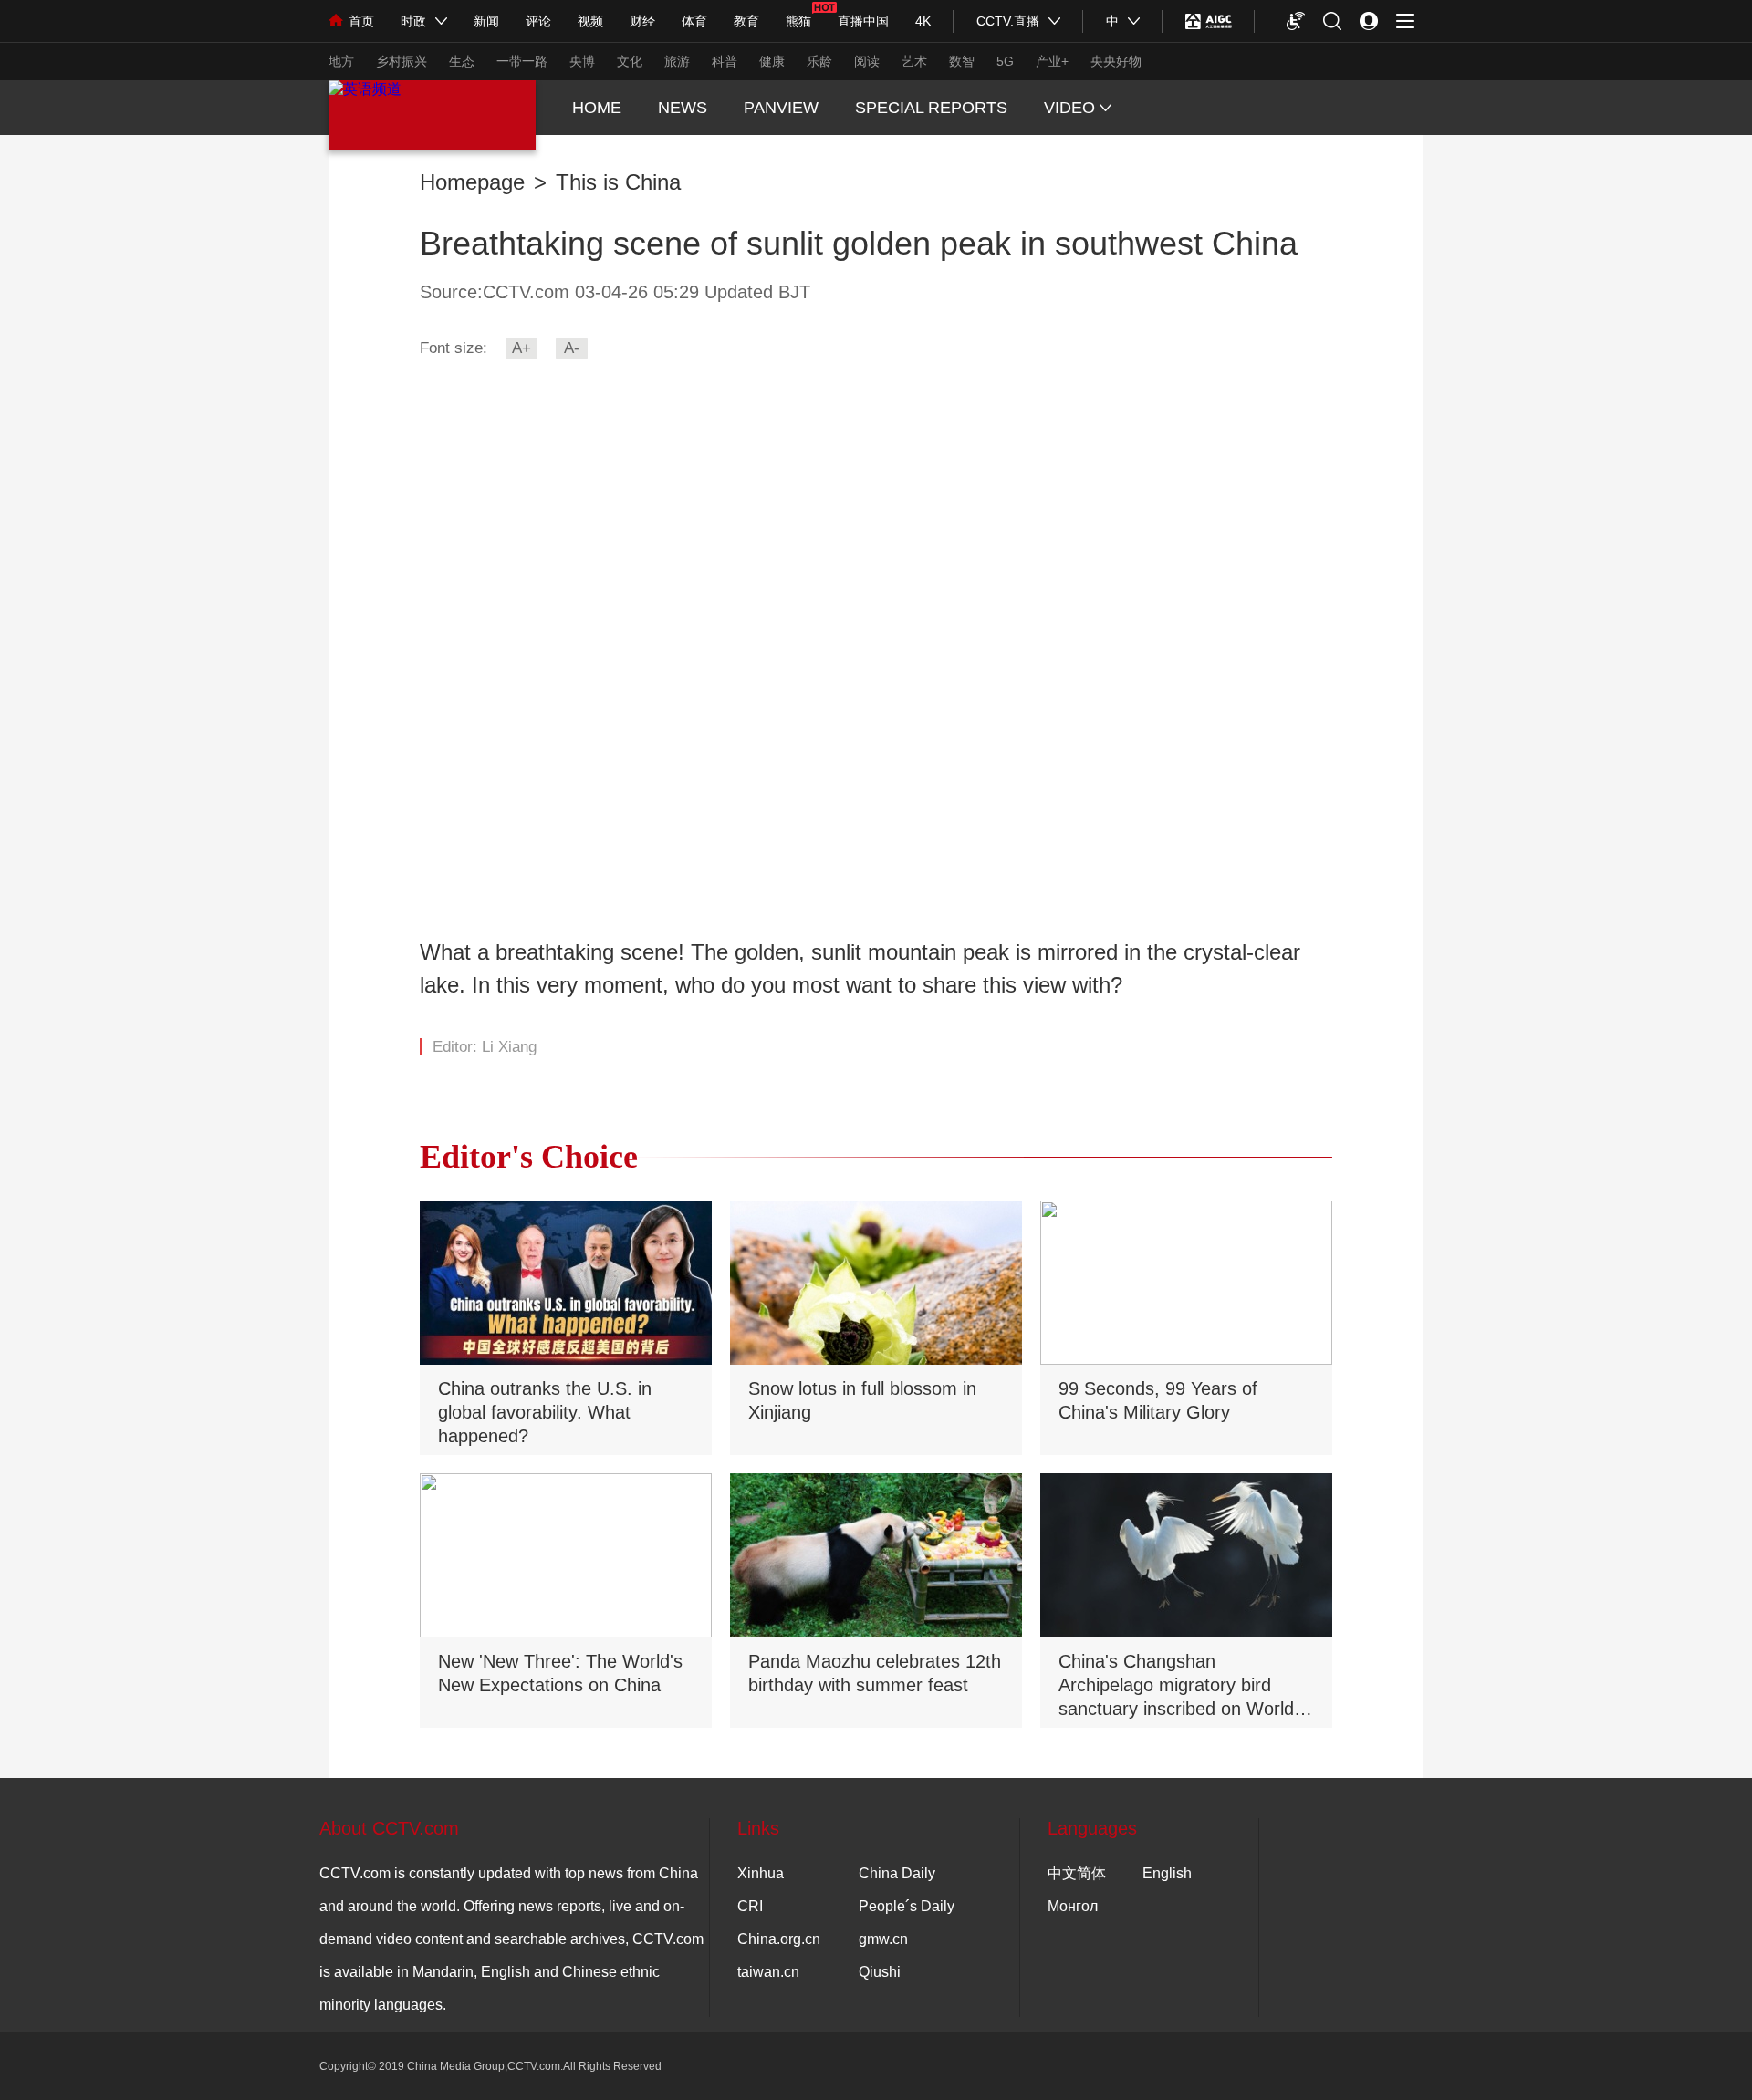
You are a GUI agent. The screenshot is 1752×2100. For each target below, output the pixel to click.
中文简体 (1077, 1873)
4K (923, 21)
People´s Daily (907, 1906)
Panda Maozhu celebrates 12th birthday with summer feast (875, 1673)
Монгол (1073, 1906)
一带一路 (522, 61)
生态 (462, 61)
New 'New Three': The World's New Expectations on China (560, 1673)
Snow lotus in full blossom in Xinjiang (862, 1400)
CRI (750, 1906)
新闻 (486, 21)
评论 (538, 21)
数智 (962, 61)
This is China (618, 182)
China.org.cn (779, 1939)
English (1167, 1873)
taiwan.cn (768, 1972)
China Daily (897, 1873)
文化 (630, 61)
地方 (341, 61)
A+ (521, 348)
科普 (725, 61)
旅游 (677, 61)
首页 (361, 21)
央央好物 (1116, 61)
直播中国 (863, 21)
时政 (413, 21)
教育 (746, 21)
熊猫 (798, 21)
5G (1005, 61)
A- (572, 348)
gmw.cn (883, 1939)
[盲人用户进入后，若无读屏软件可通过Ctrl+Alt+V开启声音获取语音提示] (1296, 21)
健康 (772, 61)
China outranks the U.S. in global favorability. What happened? (545, 1412)
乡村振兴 (401, 61)
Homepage (472, 182)
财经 (642, 21)
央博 (582, 61)
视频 (590, 21)
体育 (694, 21)
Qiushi (880, 1972)
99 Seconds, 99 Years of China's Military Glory (1158, 1400)
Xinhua (761, 1873)
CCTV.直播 (1008, 21)
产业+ (1052, 61)
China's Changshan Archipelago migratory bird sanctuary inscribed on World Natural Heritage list (1176, 1687)
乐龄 (819, 61)
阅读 (867, 61)
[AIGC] (1209, 21)
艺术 (914, 61)
